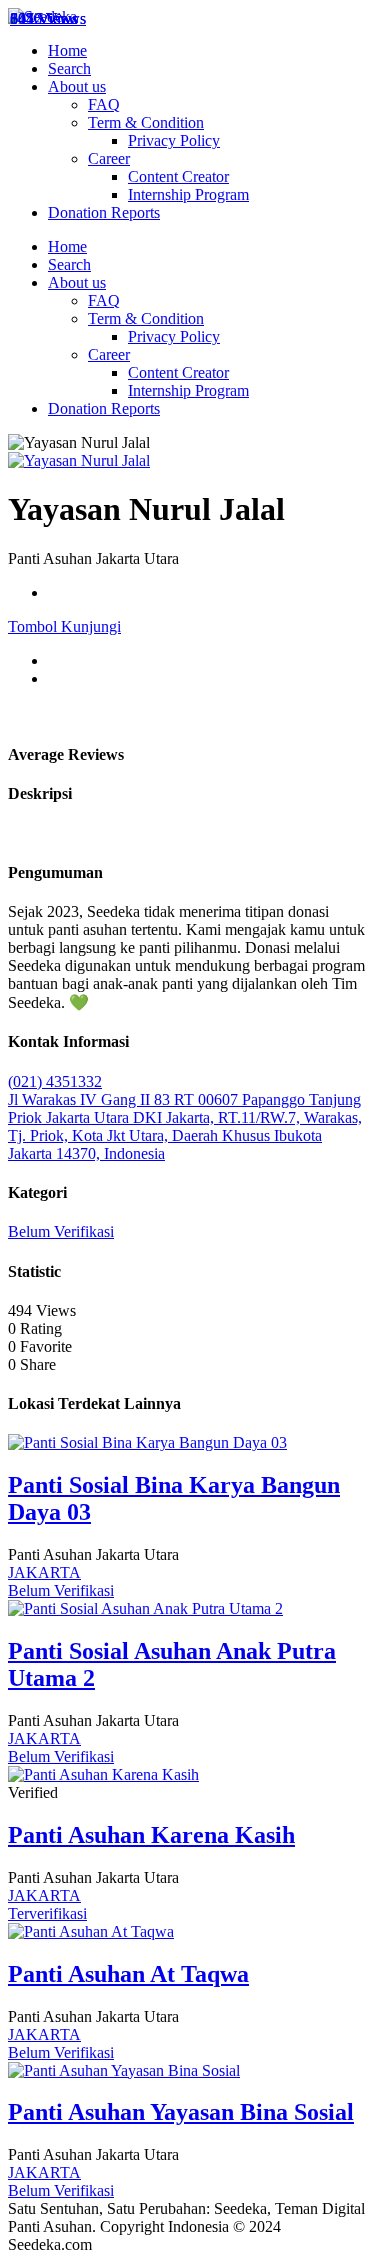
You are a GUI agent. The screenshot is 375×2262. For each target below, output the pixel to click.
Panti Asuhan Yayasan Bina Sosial (181, 2112)
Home (67, 50)
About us (77, 86)
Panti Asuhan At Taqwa (128, 1974)
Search (69, 68)
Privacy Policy (174, 140)
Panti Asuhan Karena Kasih (151, 1835)
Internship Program (188, 194)
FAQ (104, 104)
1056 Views (48, 18)
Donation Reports (104, 212)
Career (109, 158)
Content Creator (178, 176)
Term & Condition (146, 122)
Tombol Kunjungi (64, 626)
